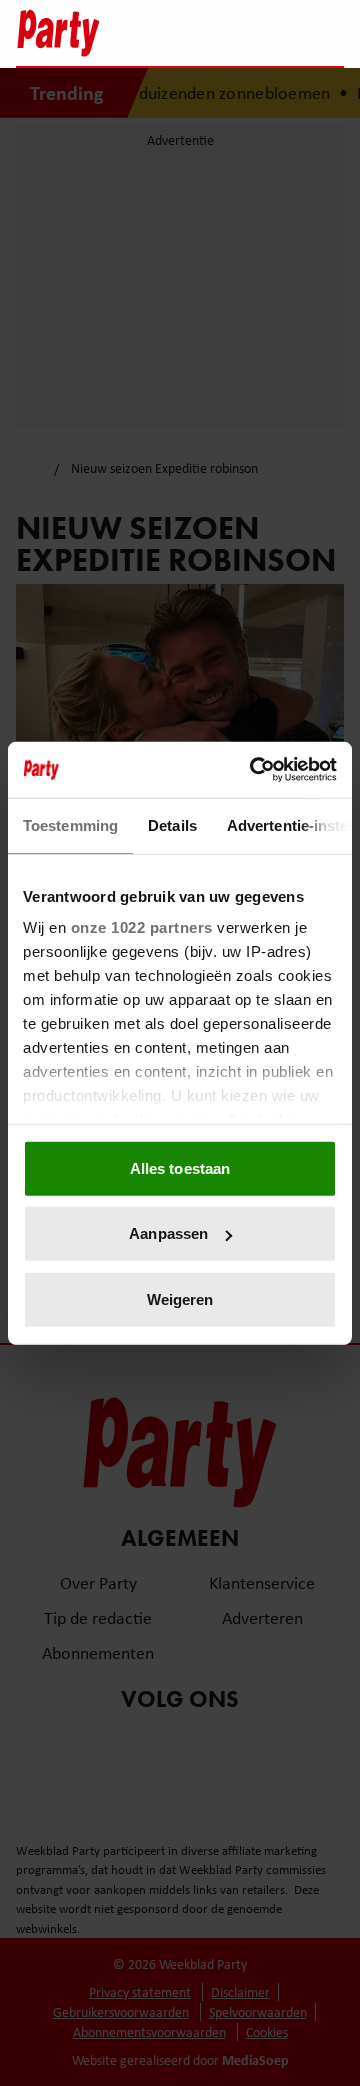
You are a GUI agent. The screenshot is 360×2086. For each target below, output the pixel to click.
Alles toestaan (180, 1167)
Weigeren (180, 1298)
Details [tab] (172, 824)
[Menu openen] (203, 33)
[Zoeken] (328, 35)
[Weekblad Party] (91, 33)
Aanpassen (168, 1233)
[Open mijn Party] (268, 33)
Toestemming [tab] (70, 824)
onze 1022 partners (142, 927)
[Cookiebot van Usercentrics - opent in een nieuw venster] (254, 770)
